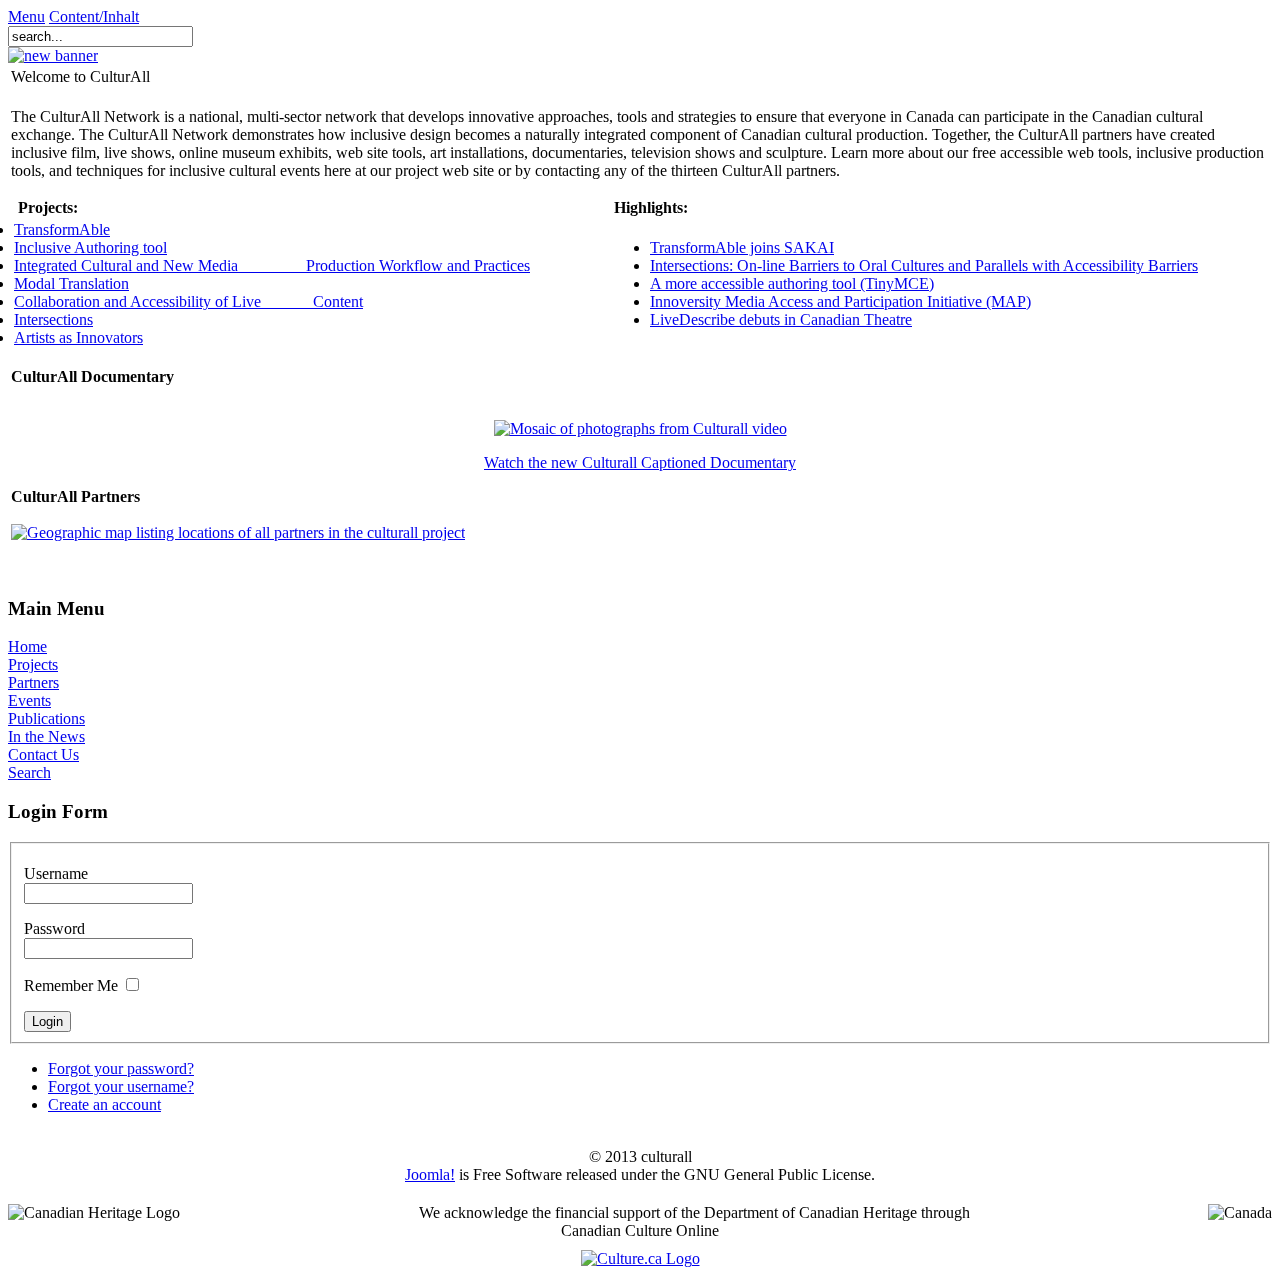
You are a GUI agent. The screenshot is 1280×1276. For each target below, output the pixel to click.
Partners (33, 682)
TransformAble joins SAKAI (742, 247)
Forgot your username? (121, 1086)
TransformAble (62, 229)
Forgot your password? (121, 1068)
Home (27, 646)
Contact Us (43, 754)
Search (29, 772)
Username (56, 873)
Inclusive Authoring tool (90, 247)
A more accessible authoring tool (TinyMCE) (792, 283)
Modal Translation (71, 283)
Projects (33, 664)
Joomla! (430, 1174)
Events (29, 700)
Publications (46, 718)
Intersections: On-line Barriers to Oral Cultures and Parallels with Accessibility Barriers (924, 265)
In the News (46, 736)
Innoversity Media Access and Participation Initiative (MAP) (840, 301)
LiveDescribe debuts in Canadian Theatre (781, 319)
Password (54, 928)
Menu (26, 16)
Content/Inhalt (94, 16)
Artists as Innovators (78, 337)
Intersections (53, 319)
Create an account (104, 1104)
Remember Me (71, 985)
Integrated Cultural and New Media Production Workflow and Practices (272, 265)
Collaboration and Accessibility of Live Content (188, 301)
